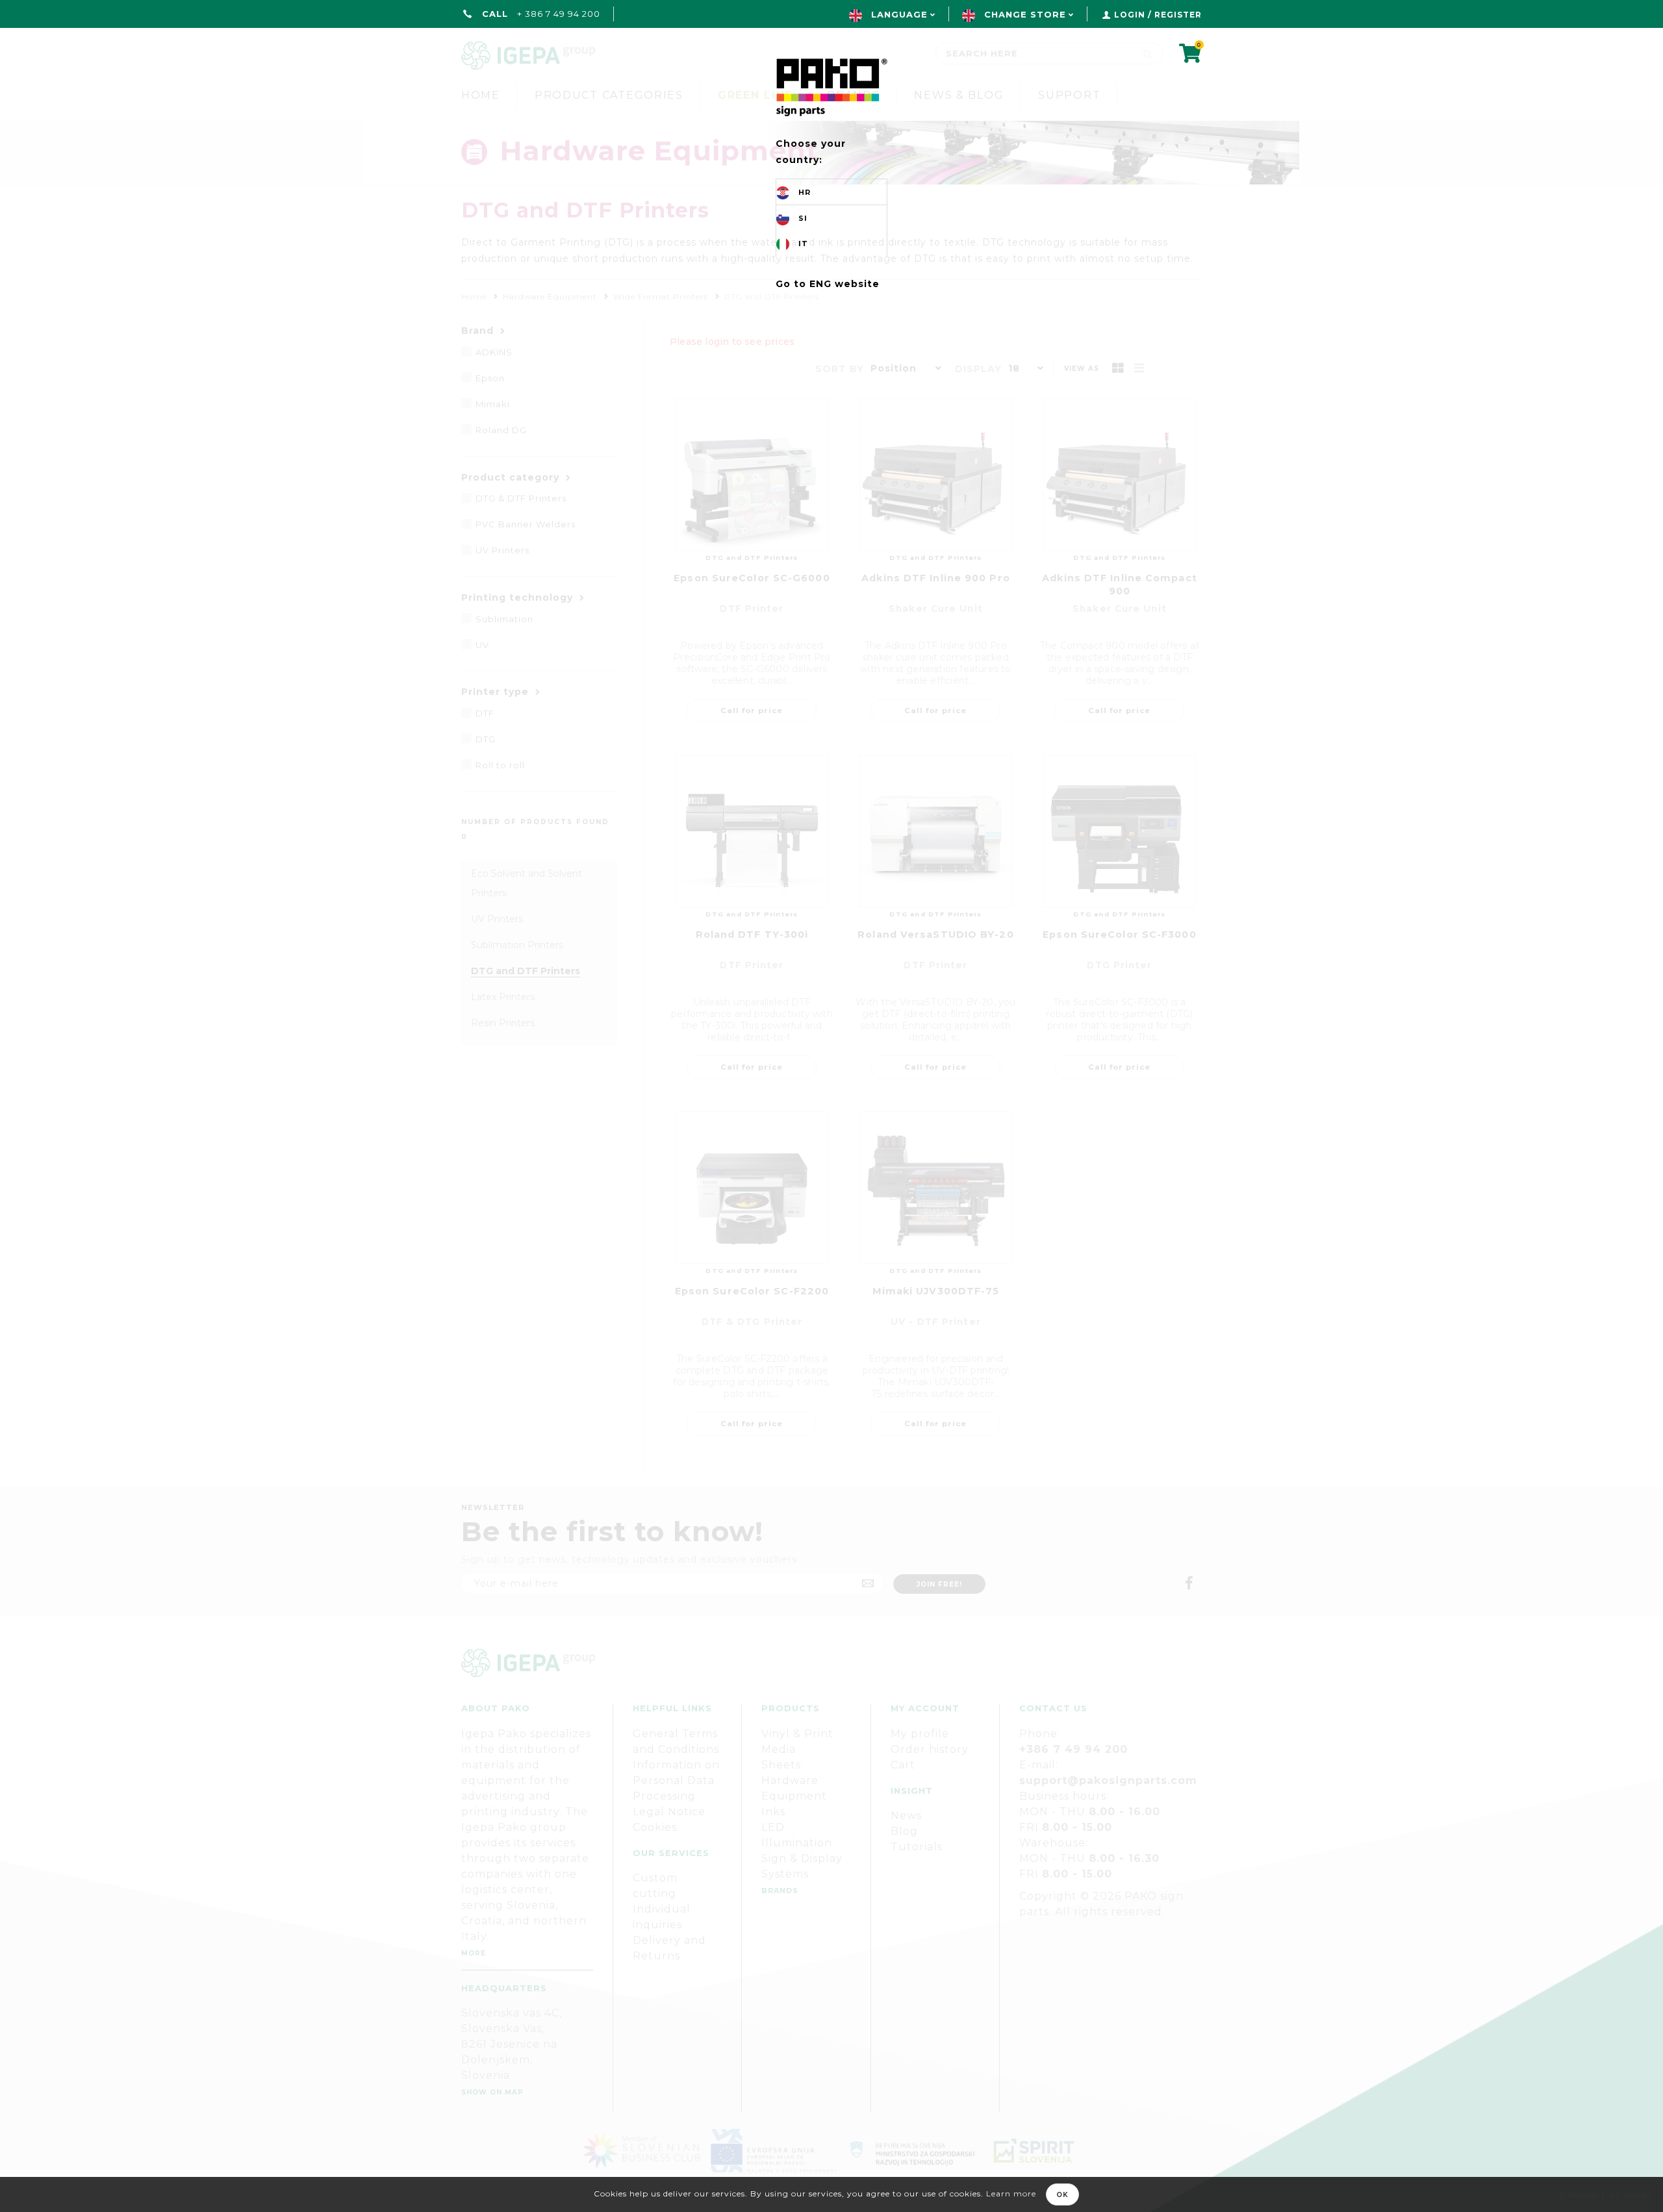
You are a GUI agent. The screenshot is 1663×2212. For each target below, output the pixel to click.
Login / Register (1158, 15)
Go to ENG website (828, 284)
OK (1062, 2195)
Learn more (1011, 2193)
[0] (1190, 57)
